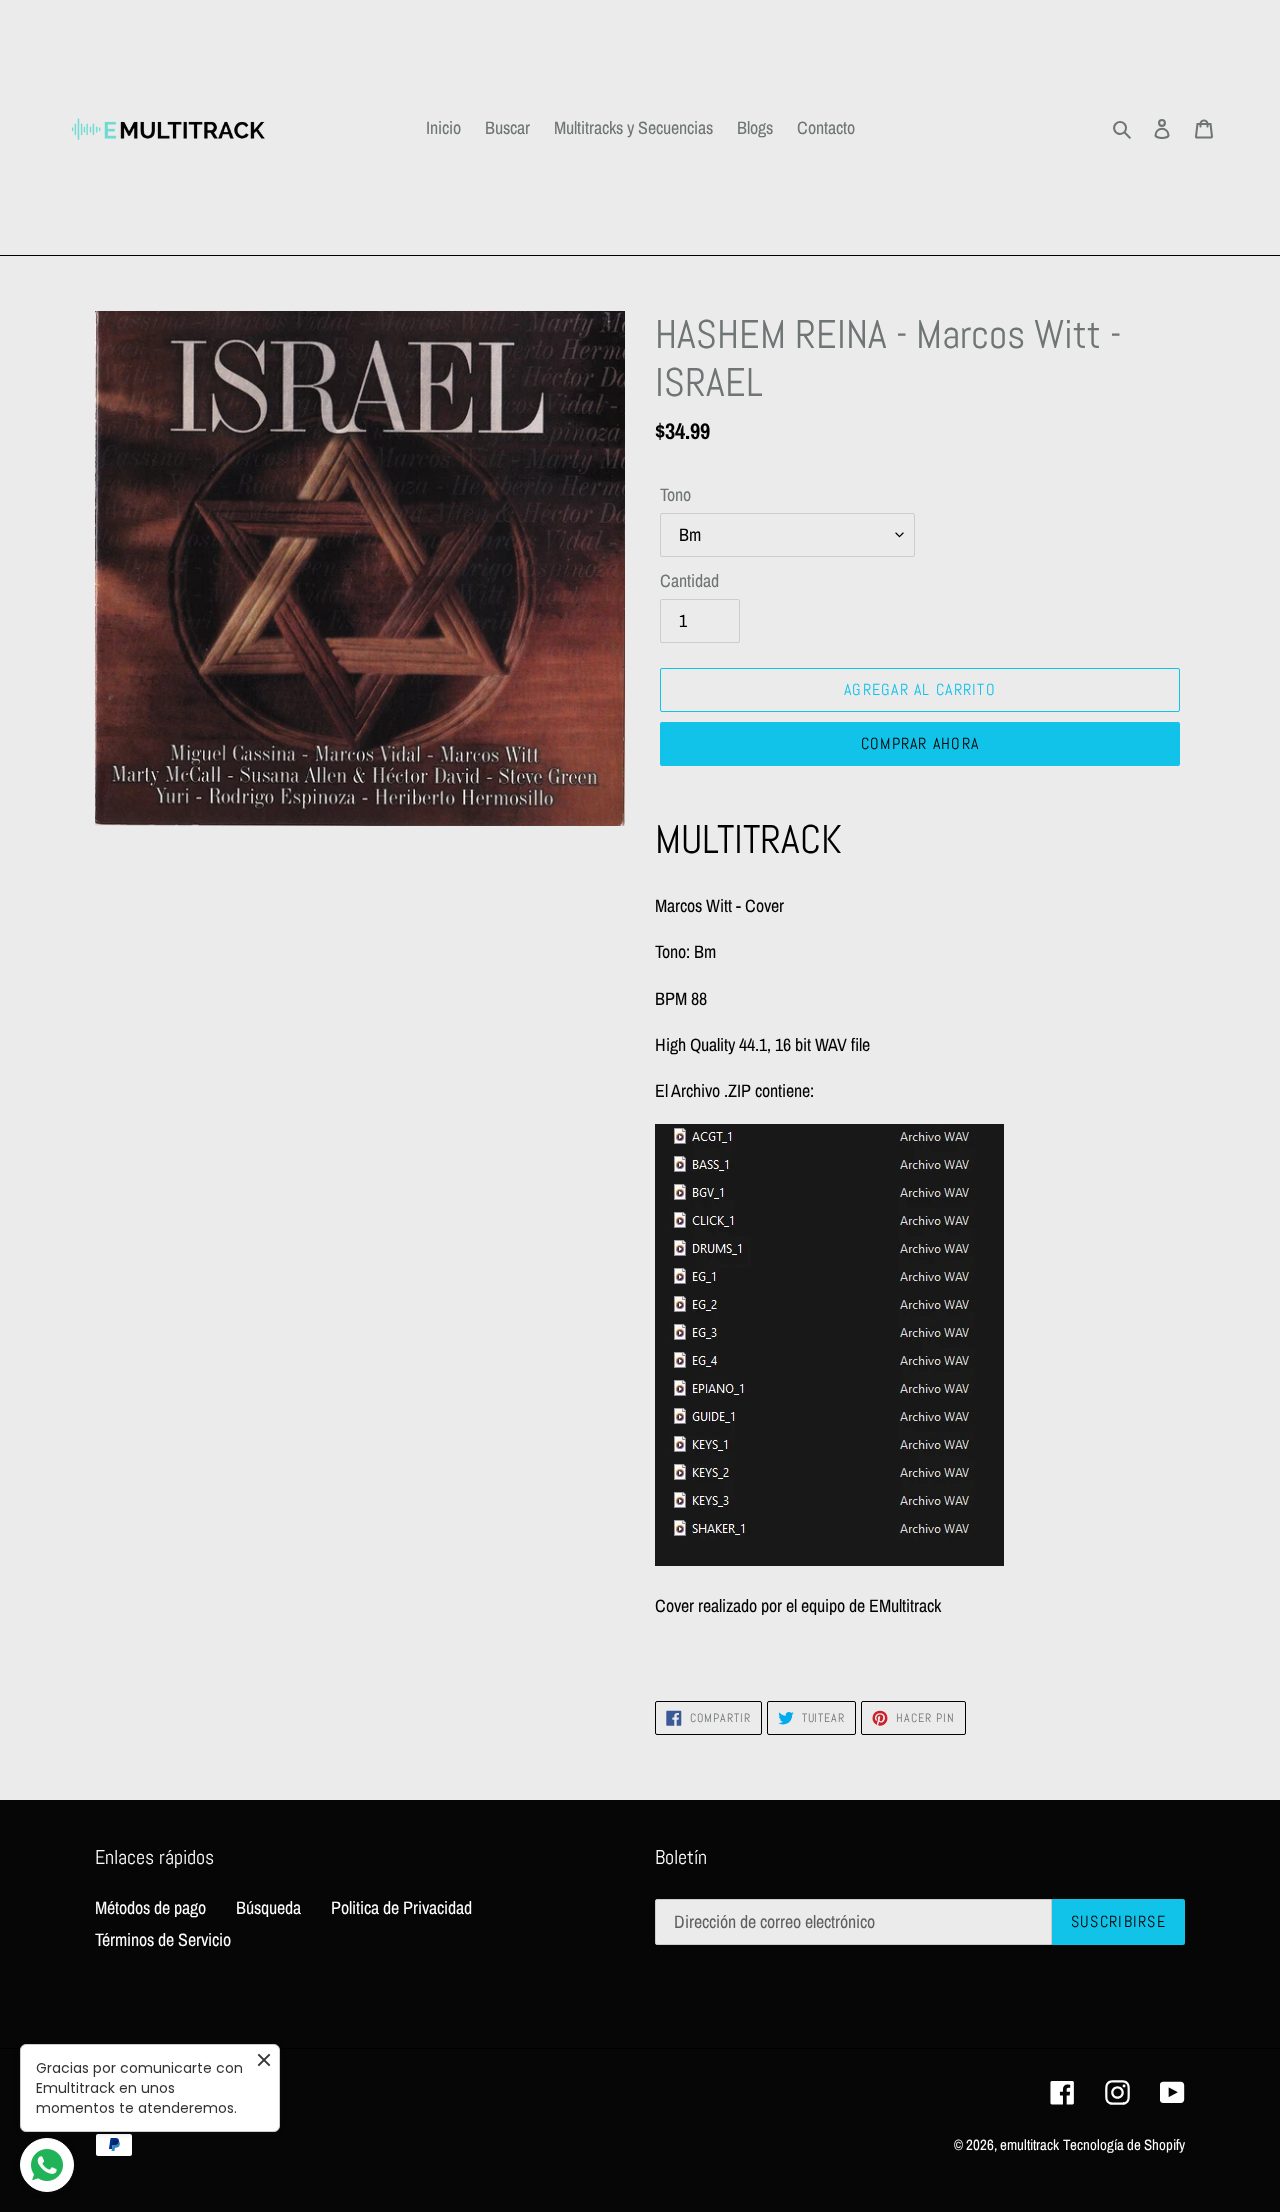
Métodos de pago (150, 1907)
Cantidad (689, 580)
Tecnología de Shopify (1124, 2144)
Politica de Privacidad (401, 1907)
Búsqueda (268, 1907)
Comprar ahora (920, 743)
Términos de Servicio (163, 1939)
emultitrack (1029, 2144)
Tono (675, 494)
